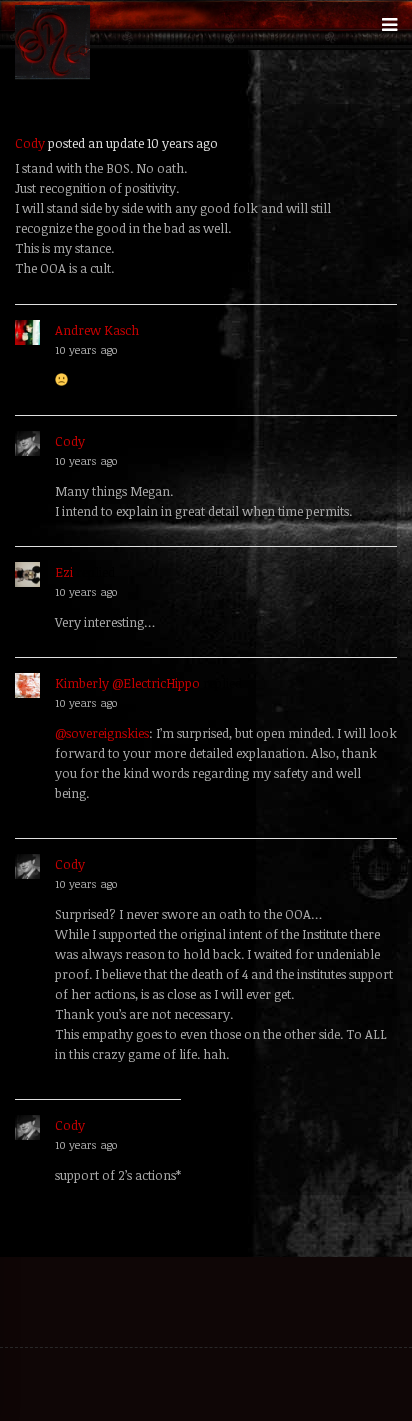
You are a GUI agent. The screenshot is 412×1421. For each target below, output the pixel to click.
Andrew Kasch (97, 330)
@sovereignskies (102, 733)
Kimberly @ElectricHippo (127, 683)
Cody (30, 143)
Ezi (64, 572)
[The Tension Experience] (52, 75)
